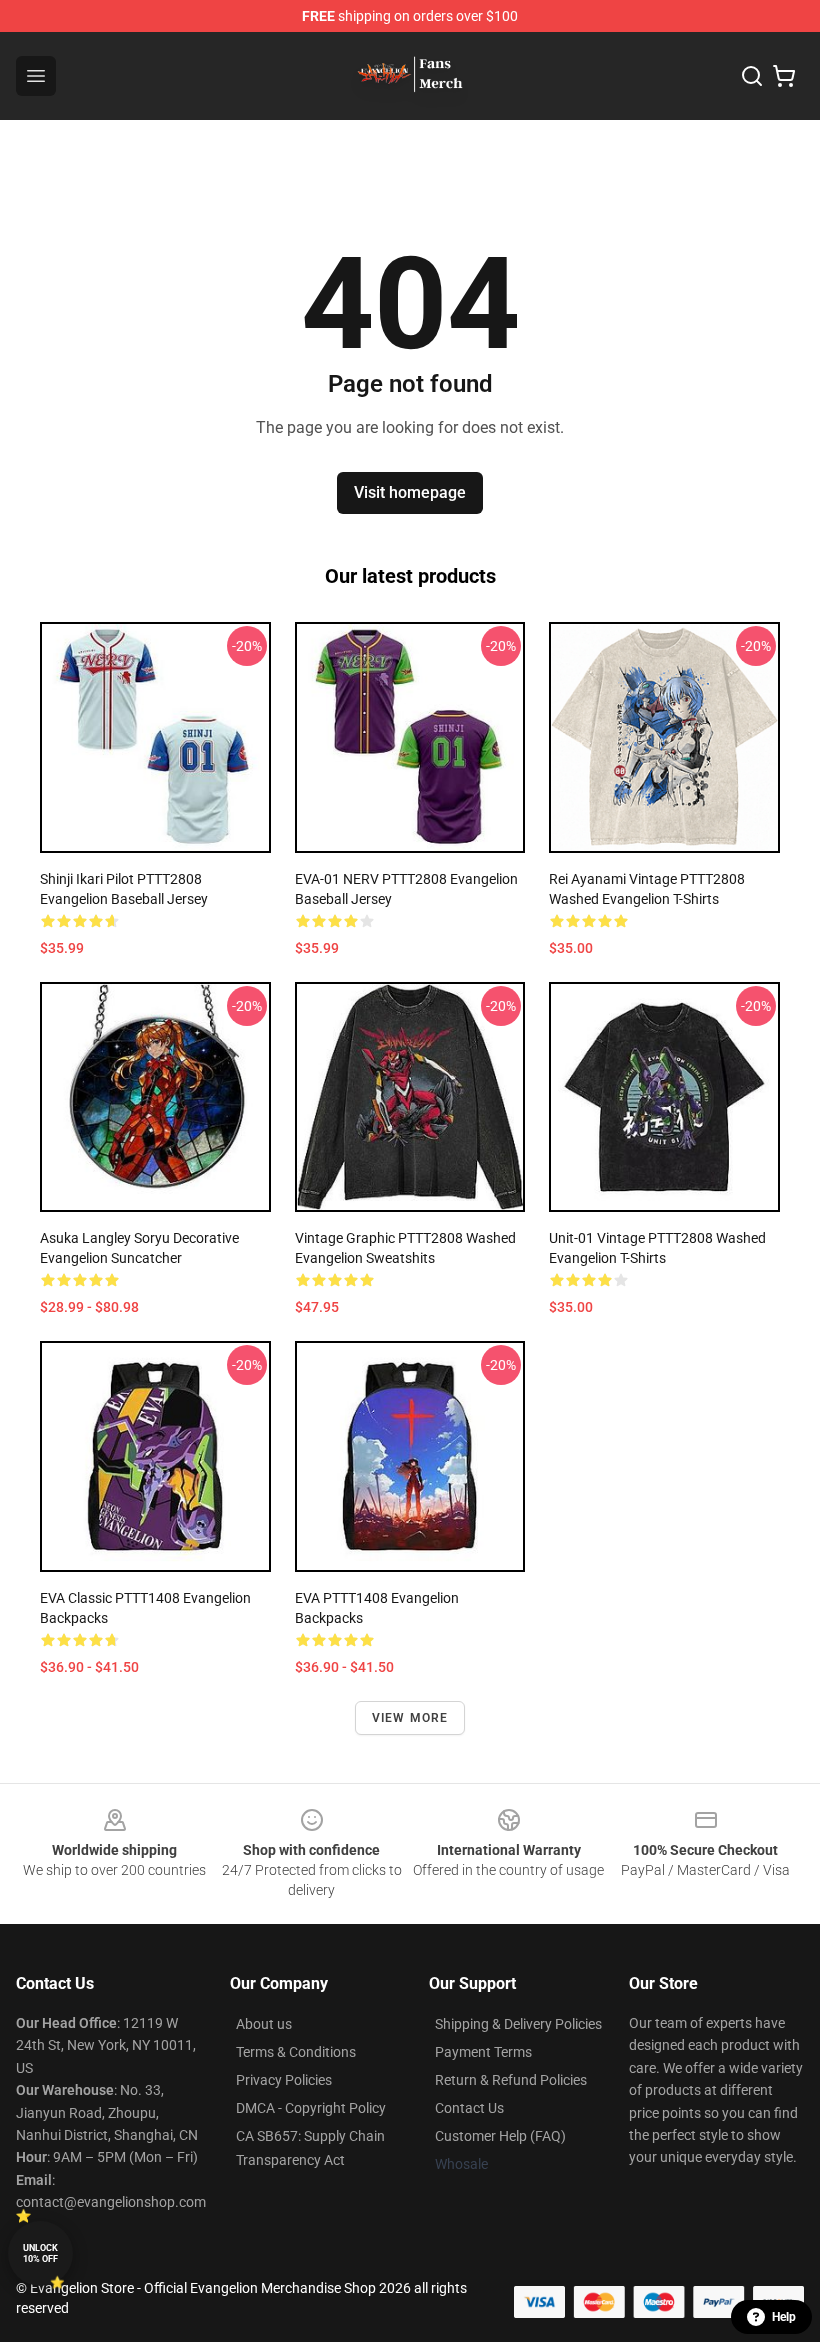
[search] (752, 76)
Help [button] (784, 2317)
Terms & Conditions (296, 2052)
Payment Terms (483, 2052)
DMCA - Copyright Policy (311, 2108)
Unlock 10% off (40, 2253)
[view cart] (784, 76)
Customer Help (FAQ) (500, 2136)
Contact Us (469, 2108)
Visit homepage (410, 492)
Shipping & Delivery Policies (518, 2024)
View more (410, 1718)
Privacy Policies (284, 2080)
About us (264, 2024)
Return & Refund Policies (511, 2080)
